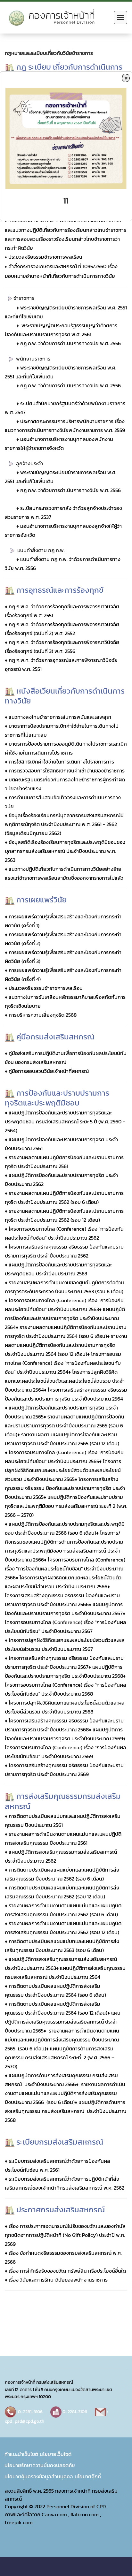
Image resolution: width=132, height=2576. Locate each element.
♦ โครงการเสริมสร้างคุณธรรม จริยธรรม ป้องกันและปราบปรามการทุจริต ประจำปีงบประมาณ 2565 (65, 1488)
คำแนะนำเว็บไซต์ (21, 2454)
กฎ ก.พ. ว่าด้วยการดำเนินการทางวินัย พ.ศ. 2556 (70, 343)
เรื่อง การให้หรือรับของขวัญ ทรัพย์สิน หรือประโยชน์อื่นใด (67, 2271)
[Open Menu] (120, 18)
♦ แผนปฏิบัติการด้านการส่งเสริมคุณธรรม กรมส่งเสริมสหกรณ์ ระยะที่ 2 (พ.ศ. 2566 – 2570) (60, 2057)
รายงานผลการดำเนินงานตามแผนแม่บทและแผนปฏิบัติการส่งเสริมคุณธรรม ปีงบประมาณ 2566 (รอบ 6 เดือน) (65, 2093)
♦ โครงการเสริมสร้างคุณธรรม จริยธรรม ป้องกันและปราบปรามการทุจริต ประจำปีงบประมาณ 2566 (62, 1595)
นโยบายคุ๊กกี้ (88, 2476)
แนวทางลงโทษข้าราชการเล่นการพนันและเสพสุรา (60, 717)
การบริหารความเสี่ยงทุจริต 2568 (43, 1015)
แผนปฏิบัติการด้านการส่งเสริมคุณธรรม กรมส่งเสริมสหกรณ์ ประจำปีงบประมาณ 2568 (66, 2111)
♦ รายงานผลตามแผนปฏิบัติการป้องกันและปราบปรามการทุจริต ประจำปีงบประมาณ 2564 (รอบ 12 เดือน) (66, 1345)
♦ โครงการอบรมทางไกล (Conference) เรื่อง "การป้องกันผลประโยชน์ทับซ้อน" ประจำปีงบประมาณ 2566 (65, 1569)
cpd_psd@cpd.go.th (25, 2421)
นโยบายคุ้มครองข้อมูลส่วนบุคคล (39, 2476)
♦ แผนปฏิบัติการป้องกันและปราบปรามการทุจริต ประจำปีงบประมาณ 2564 (65, 1318)
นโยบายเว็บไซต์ (56, 2454)
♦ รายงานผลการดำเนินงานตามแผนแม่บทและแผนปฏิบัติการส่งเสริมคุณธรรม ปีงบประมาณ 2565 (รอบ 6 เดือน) (62, 2040)
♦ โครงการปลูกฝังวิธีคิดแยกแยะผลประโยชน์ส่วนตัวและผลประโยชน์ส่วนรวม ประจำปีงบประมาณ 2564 (65, 1381)
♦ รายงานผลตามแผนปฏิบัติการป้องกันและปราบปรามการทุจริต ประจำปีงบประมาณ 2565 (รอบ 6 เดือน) (65, 1425)
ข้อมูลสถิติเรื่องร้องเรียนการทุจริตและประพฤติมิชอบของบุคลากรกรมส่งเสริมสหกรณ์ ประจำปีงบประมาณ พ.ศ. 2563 (65, 851)
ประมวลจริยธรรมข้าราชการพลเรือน (45, 257)
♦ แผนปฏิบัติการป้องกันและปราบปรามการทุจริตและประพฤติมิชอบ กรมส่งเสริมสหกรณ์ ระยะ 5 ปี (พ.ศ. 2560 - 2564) (65, 1121)
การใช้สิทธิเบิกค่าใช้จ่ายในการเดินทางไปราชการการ (61, 762)
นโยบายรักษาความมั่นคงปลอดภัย (40, 2465)
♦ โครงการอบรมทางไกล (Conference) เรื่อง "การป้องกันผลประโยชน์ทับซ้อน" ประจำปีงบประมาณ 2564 (63, 1363)
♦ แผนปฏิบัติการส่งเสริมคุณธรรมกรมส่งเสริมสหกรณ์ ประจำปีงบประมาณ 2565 (63, 2022)
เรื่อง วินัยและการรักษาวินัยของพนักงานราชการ (58, 2280)
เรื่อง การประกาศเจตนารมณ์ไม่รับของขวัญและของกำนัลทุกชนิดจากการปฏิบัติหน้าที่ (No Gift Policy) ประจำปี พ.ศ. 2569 (65, 2235)
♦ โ (99, 1533)
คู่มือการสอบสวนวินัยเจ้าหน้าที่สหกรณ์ (49, 1071)
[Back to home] (54, 18)
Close (126, 78)
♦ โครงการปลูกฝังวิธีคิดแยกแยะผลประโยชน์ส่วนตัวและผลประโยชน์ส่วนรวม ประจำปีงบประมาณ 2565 (63, 1470)
